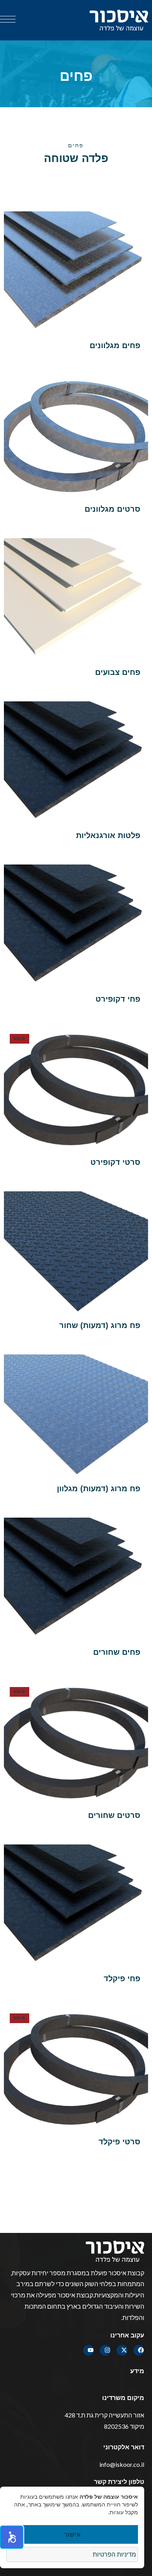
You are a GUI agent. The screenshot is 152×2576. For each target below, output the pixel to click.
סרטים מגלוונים (112, 509)
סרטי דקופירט (115, 1162)
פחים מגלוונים (115, 345)
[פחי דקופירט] (76, 925)
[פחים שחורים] (76, 1578)
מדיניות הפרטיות (114, 2554)
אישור (72, 2534)
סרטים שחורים (114, 1815)
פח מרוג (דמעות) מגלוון (99, 1488)
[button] (12, 2537)
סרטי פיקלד (119, 2142)
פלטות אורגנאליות (108, 835)
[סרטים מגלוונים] (76, 435)
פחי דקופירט (118, 999)
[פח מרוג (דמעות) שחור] (76, 1252)
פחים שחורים (117, 1652)
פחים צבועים (118, 672)
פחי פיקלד (122, 1978)
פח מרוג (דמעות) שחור (100, 1325)
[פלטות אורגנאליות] (76, 762)
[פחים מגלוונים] (76, 272)
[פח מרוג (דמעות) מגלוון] (76, 1415)
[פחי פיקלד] (76, 1905)
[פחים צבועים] (76, 599)
